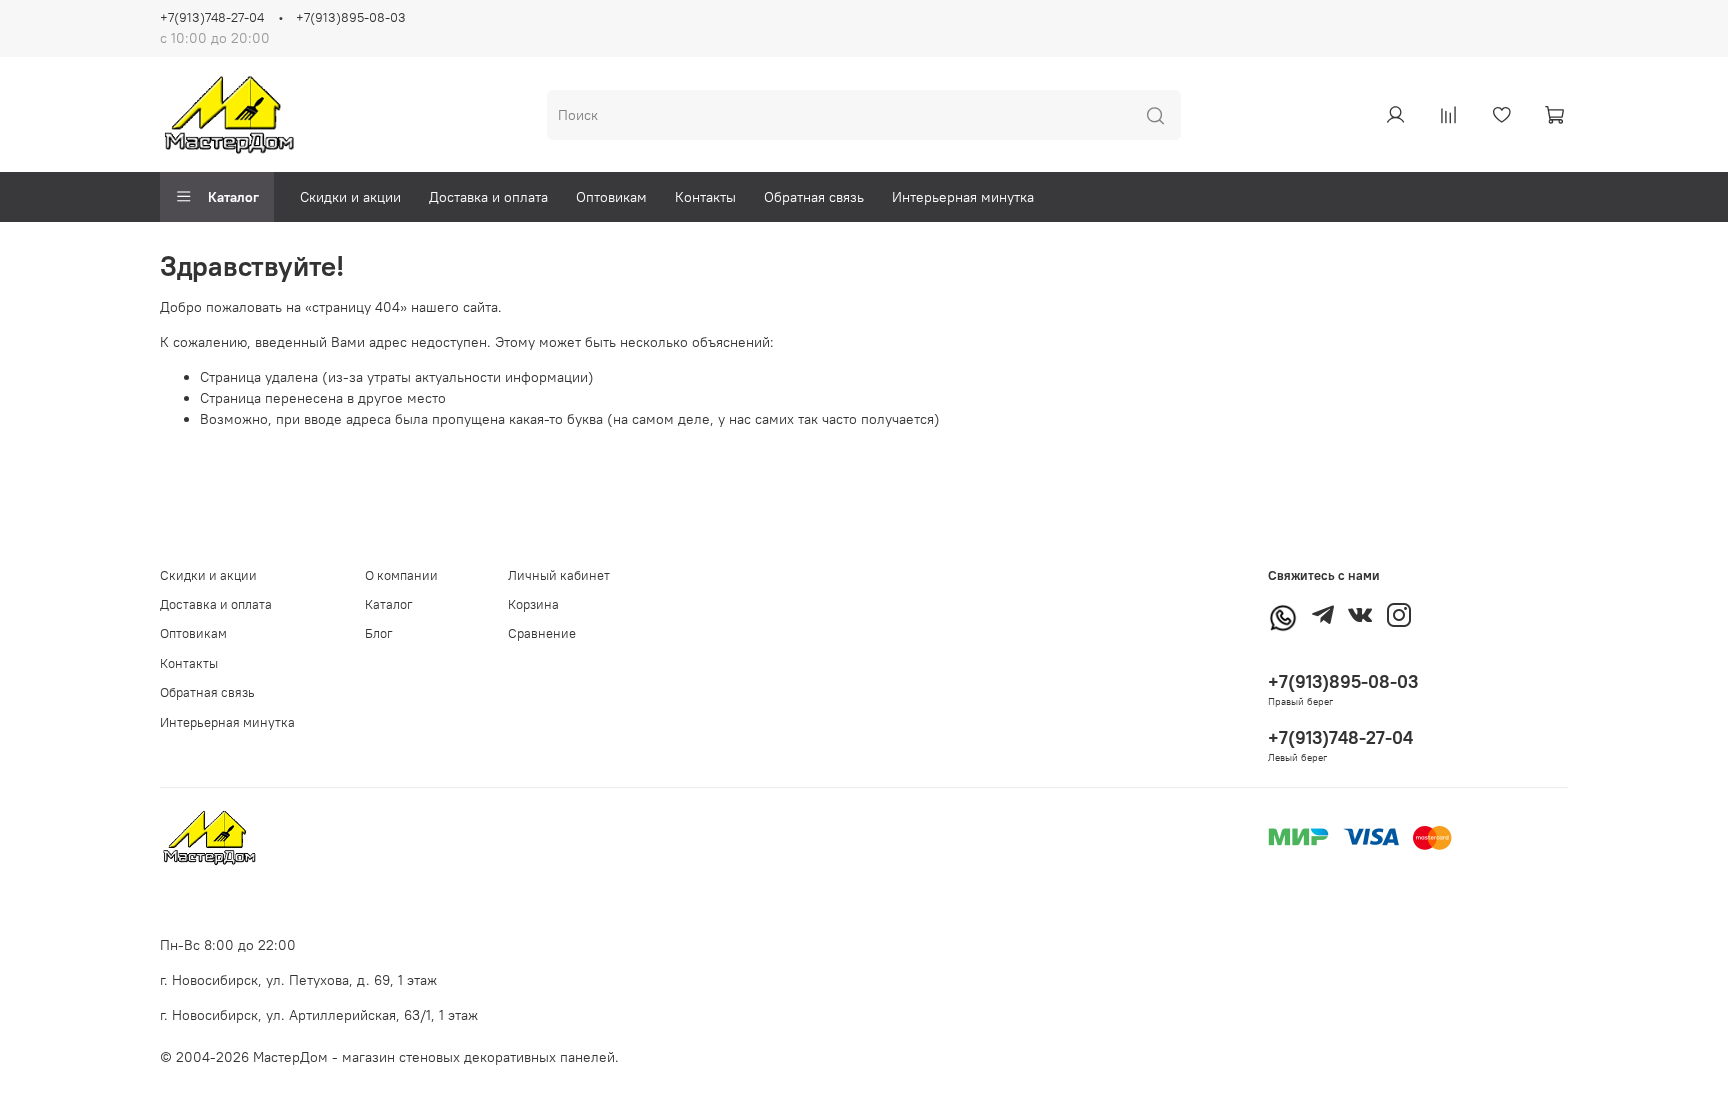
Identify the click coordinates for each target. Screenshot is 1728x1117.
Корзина (533, 604)
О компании (401, 575)
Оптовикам (611, 197)
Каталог (233, 197)
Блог (379, 633)
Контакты (705, 197)
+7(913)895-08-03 (351, 17)
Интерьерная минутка (963, 197)
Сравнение (542, 633)
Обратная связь (814, 197)
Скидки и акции (350, 197)
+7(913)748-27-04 (212, 17)
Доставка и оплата (488, 197)
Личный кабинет (559, 575)
